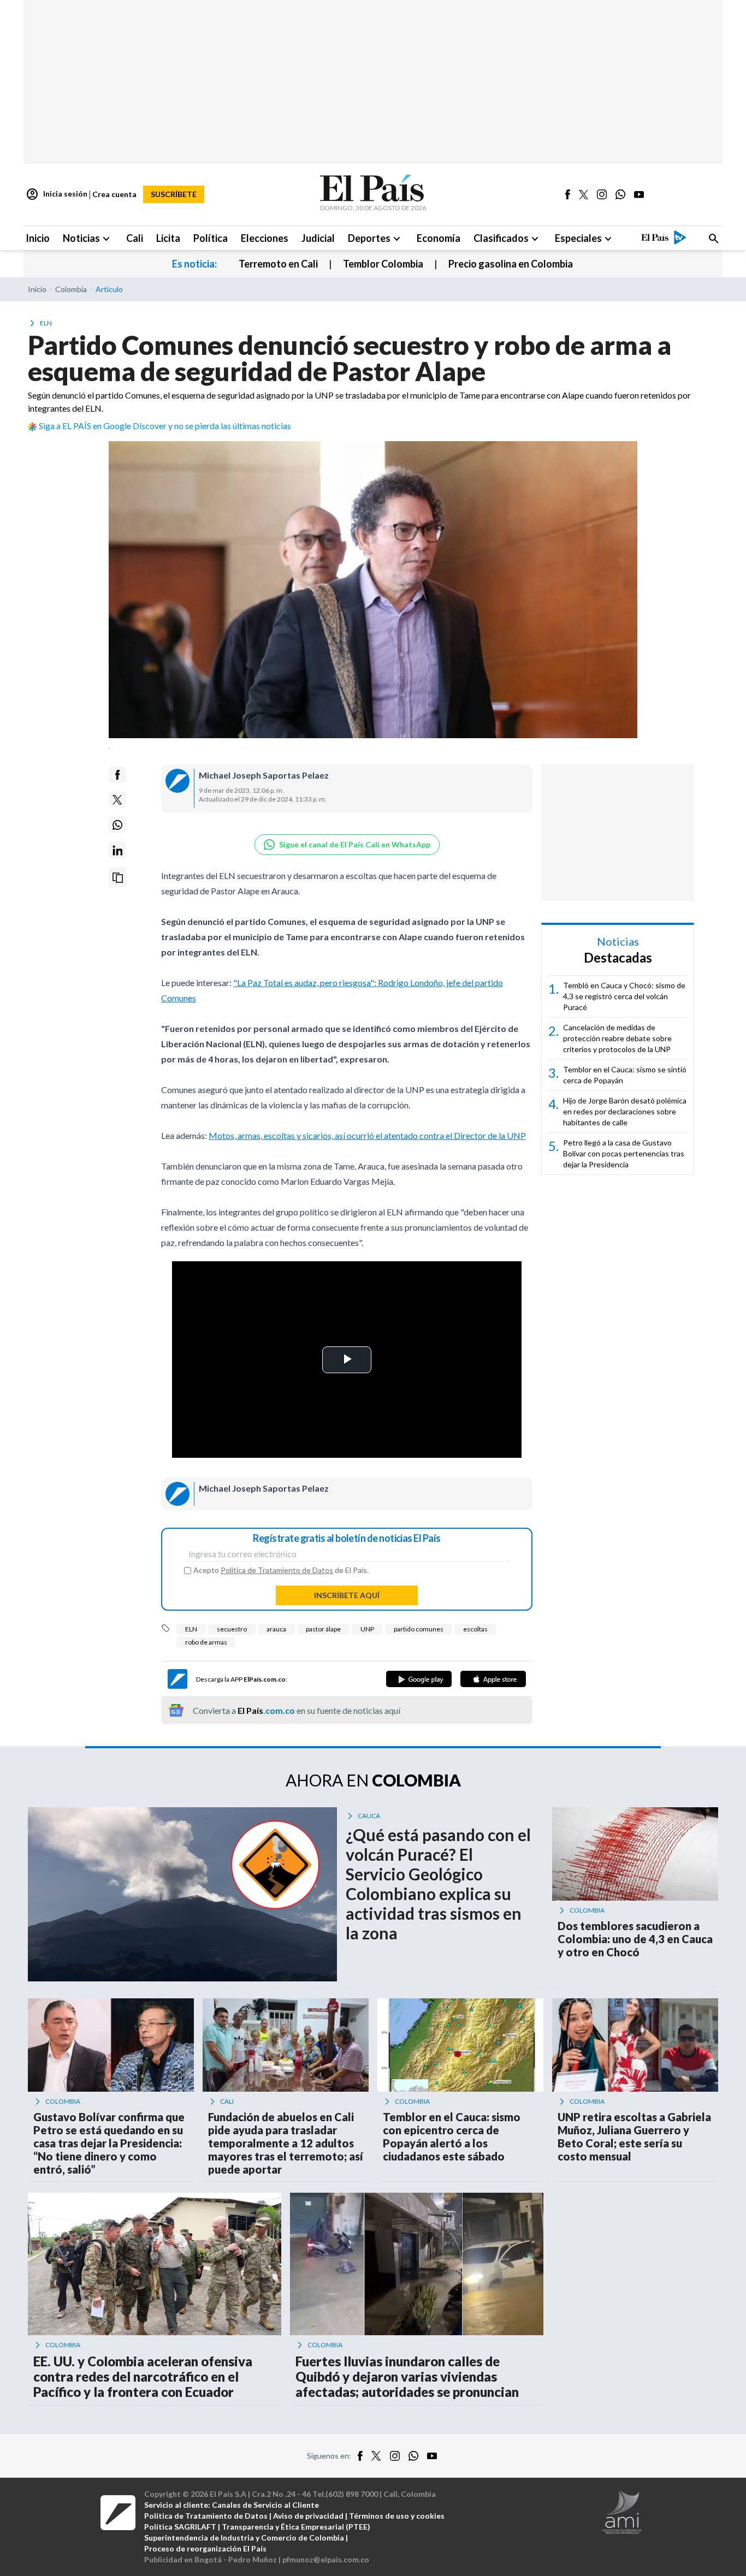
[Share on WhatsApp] (117, 825)
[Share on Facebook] (117, 775)
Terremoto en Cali (278, 264)
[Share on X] (117, 800)
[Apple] (493, 1679)
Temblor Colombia (383, 264)
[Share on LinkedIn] (117, 850)
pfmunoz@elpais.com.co (326, 2559)
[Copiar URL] (117, 878)
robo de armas (206, 1642)
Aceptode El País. (281, 1570)
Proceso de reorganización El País (205, 2548)
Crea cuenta (114, 194)
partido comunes (419, 1629)
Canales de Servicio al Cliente (265, 2505)
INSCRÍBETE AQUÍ (347, 1595)
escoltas (475, 1629)
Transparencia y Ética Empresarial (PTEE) (296, 2527)
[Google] (419, 1679)
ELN (191, 1629)
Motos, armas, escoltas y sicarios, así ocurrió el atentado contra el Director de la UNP (367, 1135)
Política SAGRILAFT (180, 2527)
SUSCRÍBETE (174, 194)
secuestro (232, 1629)
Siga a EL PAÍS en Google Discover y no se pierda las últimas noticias (165, 426)
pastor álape (323, 1629)
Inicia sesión (57, 194)
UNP (367, 1629)
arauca (276, 1629)
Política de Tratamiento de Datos (277, 1570)
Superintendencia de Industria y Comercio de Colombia (244, 2538)
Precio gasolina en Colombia (511, 264)
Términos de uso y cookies (397, 2516)
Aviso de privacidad (308, 2516)
